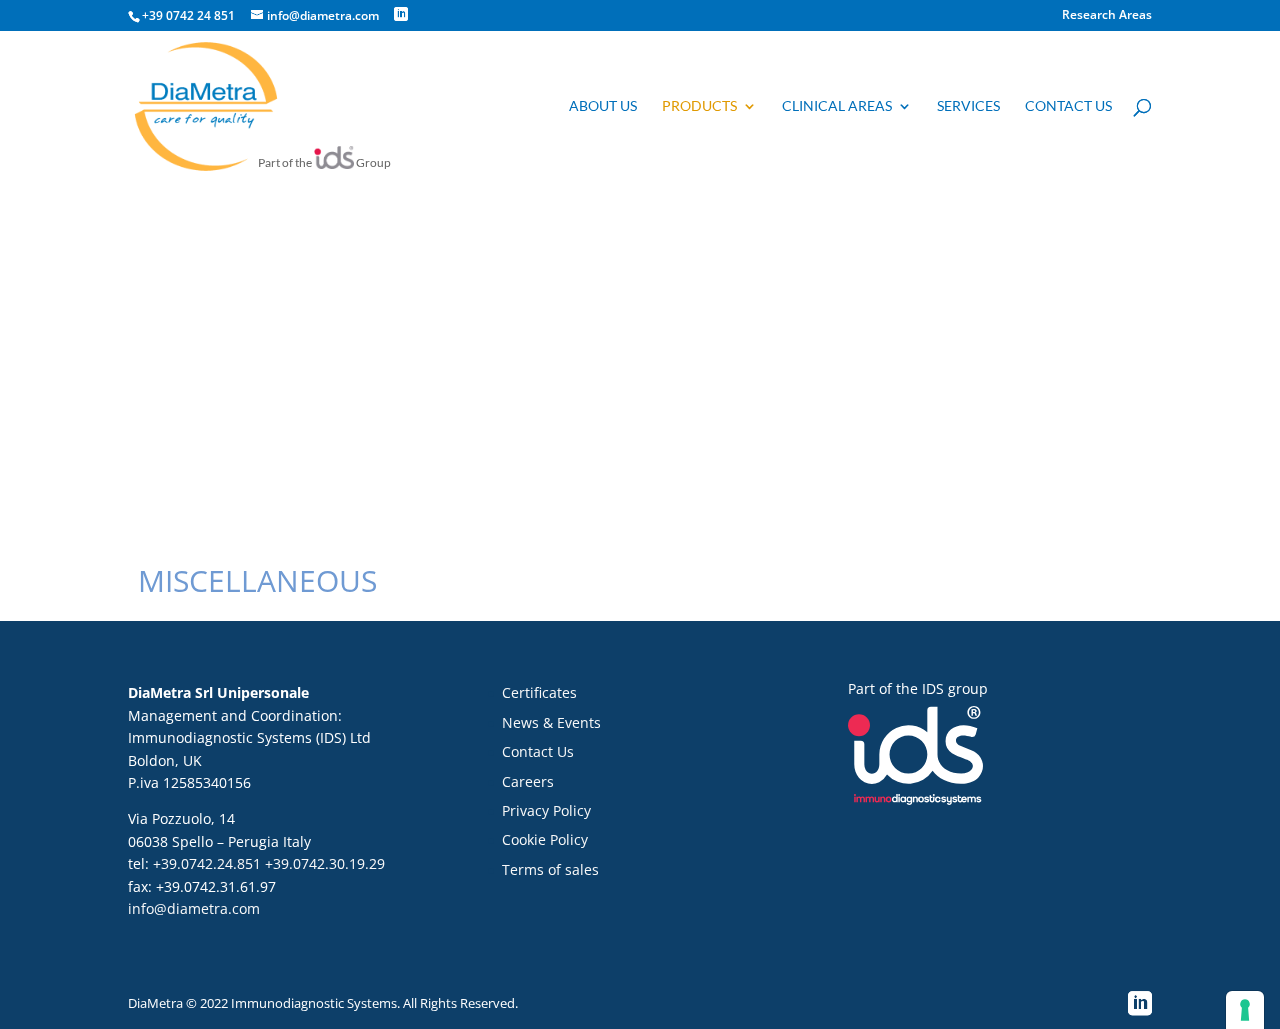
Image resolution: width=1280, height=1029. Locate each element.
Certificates (539, 692)
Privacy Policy (546, 810)
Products (699, 106)
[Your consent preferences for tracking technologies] (1245, 1010)
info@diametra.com (194, 908)
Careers (528, 781)
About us (603, 106)
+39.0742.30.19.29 (325, 863)
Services (968, 106)
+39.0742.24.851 (207, 863)
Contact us (1068, 106)
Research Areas (1107, 16)
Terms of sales (550, 869)
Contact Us (538, 751)
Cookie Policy (545, 839)
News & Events (551, 722)
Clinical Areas (837, 106)
